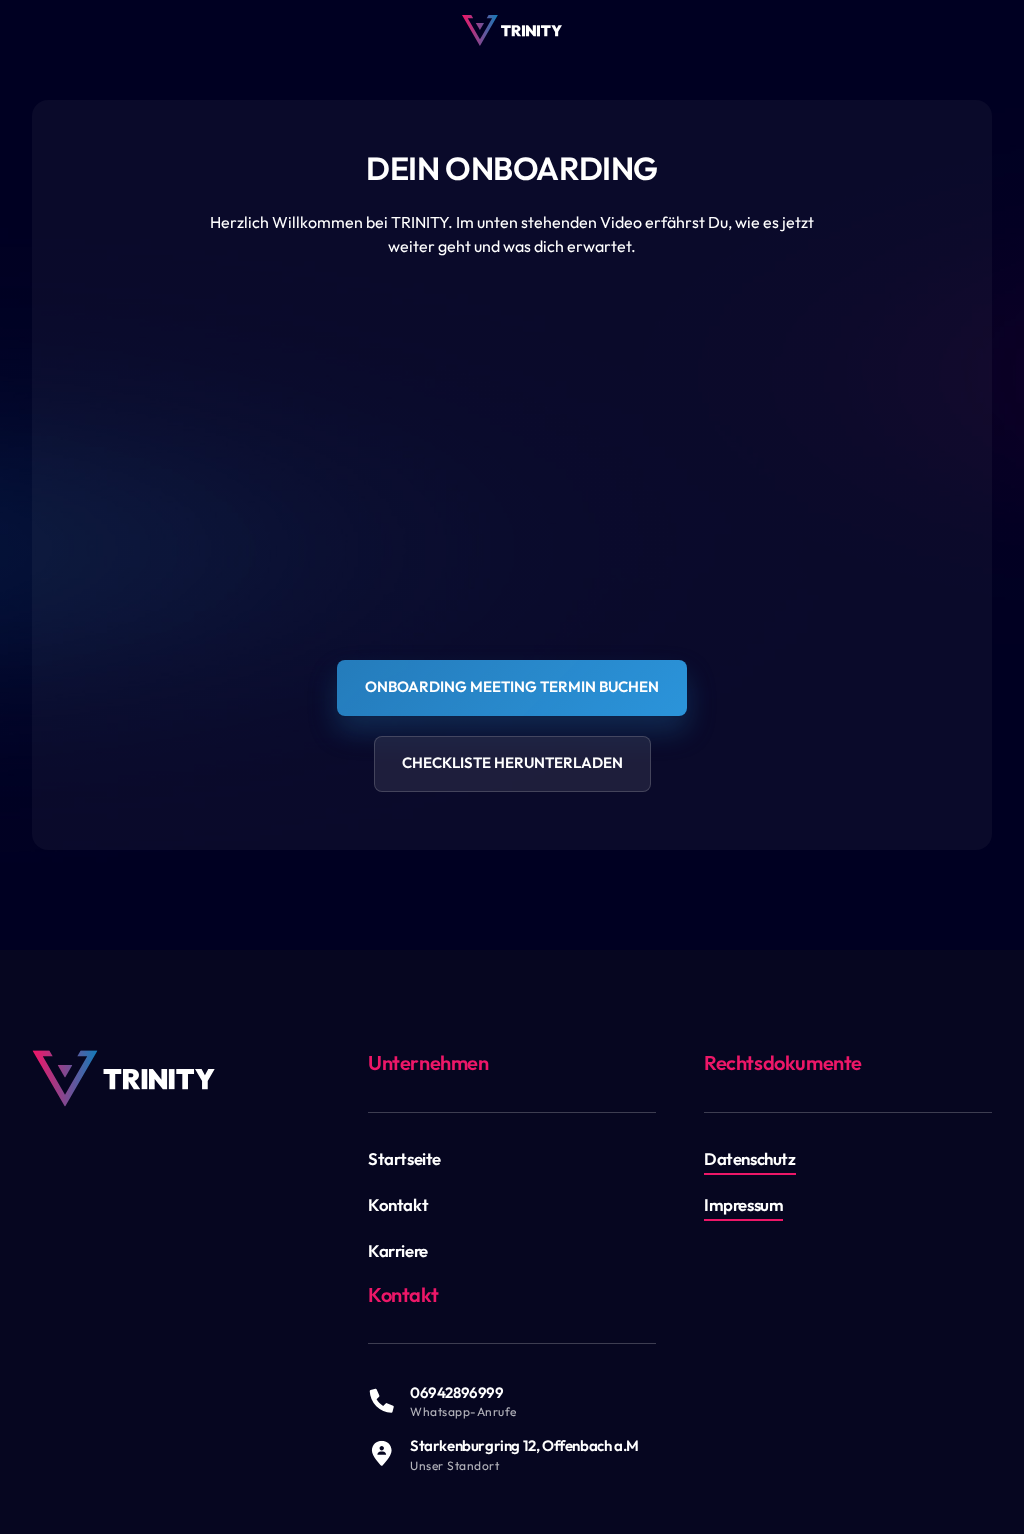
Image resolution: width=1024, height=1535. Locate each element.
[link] (123, 1078)
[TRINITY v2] (512, 30)
